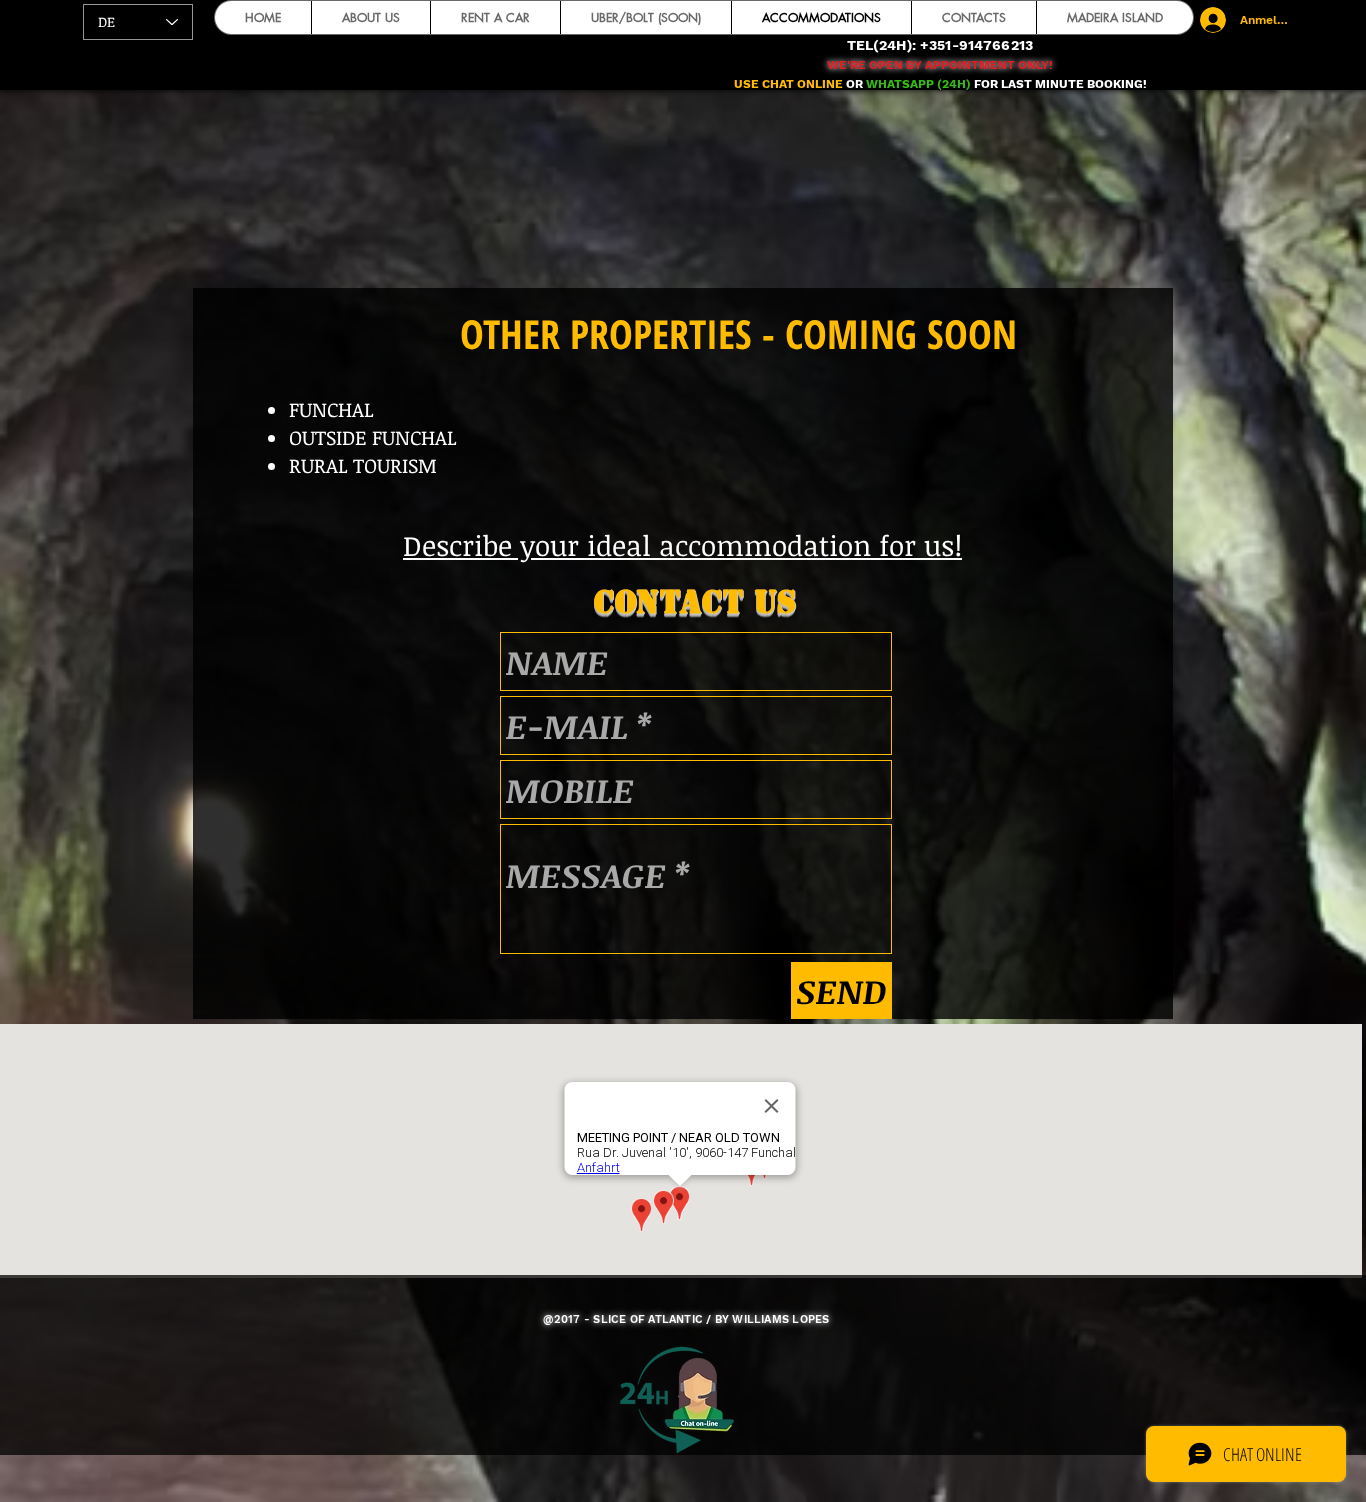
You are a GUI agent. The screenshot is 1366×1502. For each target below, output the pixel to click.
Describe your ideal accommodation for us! (682, 545)
